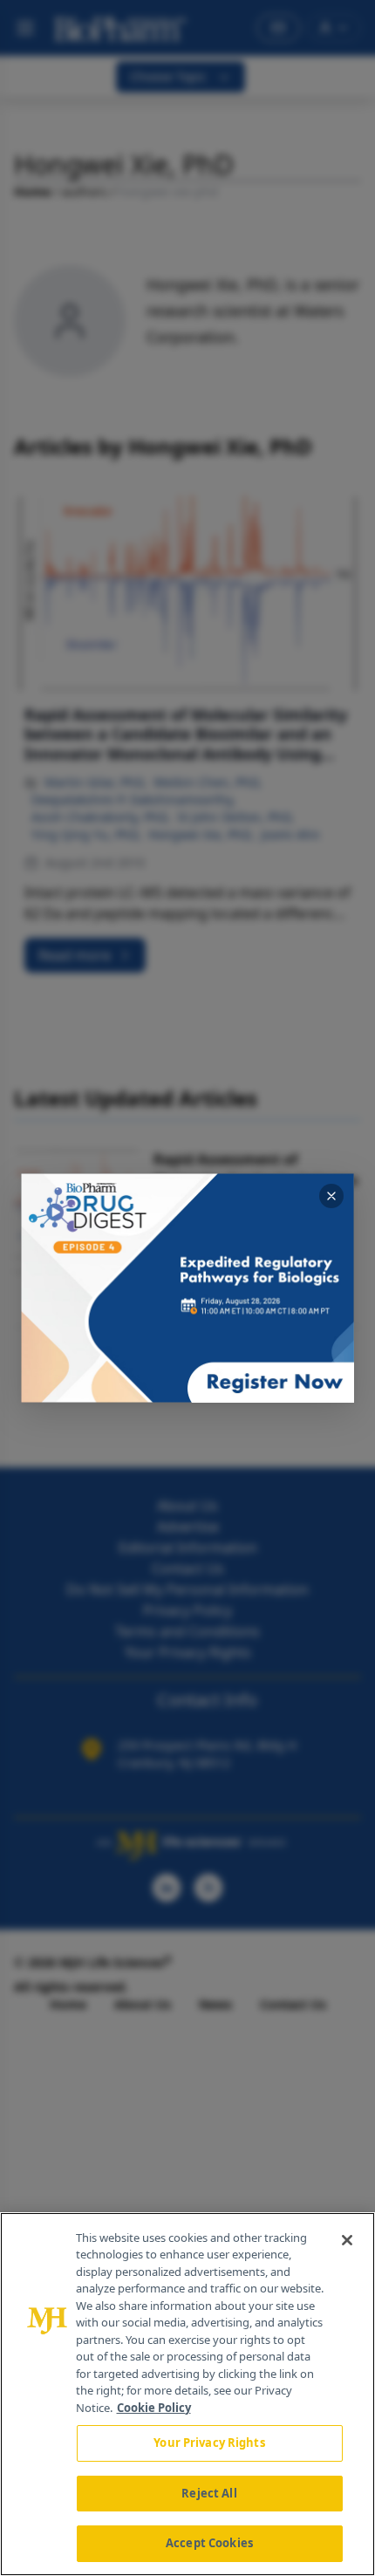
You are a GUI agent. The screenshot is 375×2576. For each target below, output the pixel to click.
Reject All (209, 2493)
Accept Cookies (209, 2543)
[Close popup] (331, 1196)
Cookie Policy (154, 2408)
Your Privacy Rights (209, 2443)
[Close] (347, 2240)
